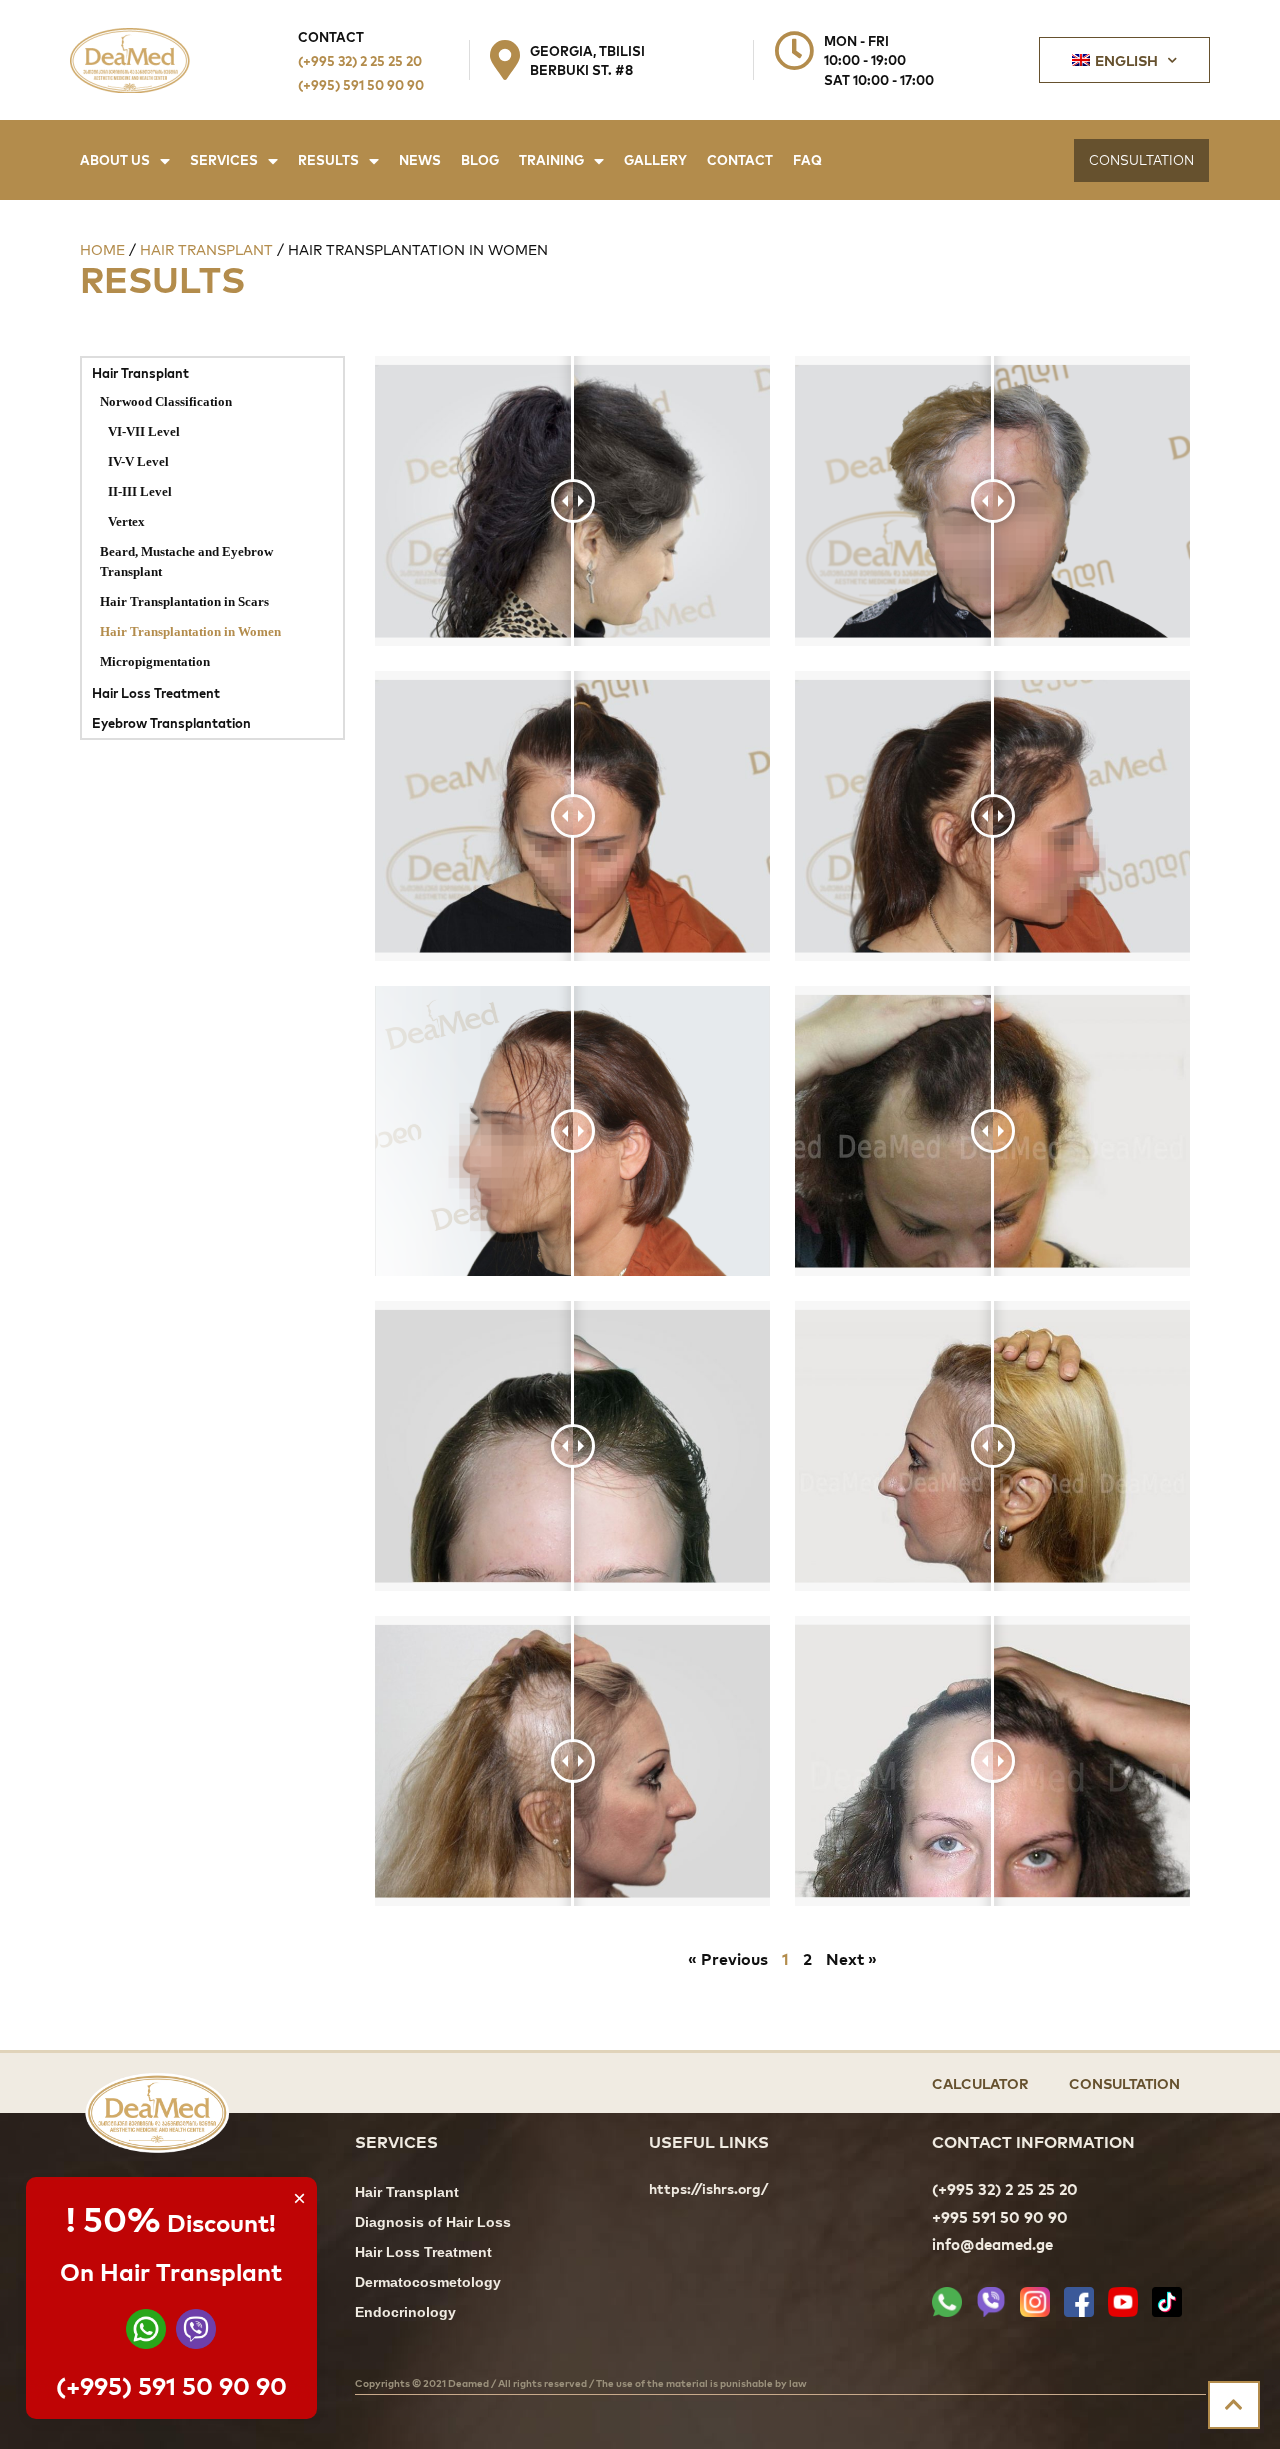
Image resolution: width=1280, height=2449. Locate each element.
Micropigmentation (155, 663)
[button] (1141, 160)
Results (328, 159)
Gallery (655, 159)
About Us (115, 159)
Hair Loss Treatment (156, 692)
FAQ (807, 159)
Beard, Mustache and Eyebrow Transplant (186, 563)
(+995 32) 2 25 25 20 (360, 60)
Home (102, 249)
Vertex (126, 523)
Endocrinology (405, 2313)
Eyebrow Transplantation (171, 722)
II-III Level (140, 493)
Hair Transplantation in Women (190, 633)
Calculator (980, 2082)
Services (224, 159)
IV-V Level (138, 463)
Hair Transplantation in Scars (184, 603)
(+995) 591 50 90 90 (361, 84)
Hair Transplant (206, 249)
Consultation (1124, 2082)
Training (551, 159)
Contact (740, 159)
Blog (480, 159)
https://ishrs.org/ (708, 2189)
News (420, 159)
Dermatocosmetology (428, 2283)
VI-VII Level (144, 433)
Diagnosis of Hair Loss (433, 2223)
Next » (851, 1958)
